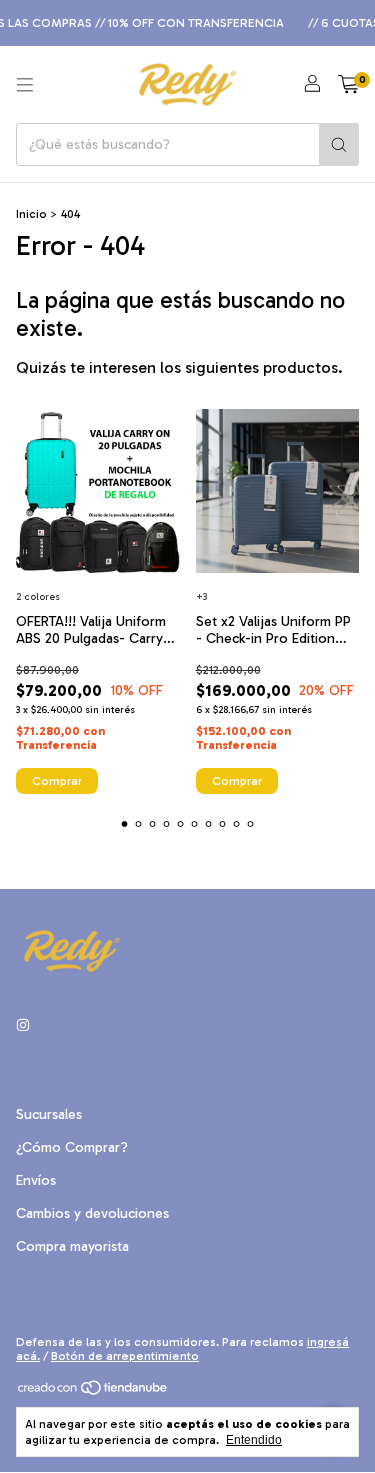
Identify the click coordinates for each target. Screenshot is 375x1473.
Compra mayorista (72, 1246)
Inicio (31, 214)
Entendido (254, 1440)
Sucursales (49, 1114)
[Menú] (25, 85)
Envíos (36, 1180)
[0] (348, 85)
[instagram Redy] (23, 1025)
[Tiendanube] (93, 1393)
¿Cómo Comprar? (72, 1147)
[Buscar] (339, 144)
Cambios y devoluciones (92, 1213)
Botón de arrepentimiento (125, 1356)
